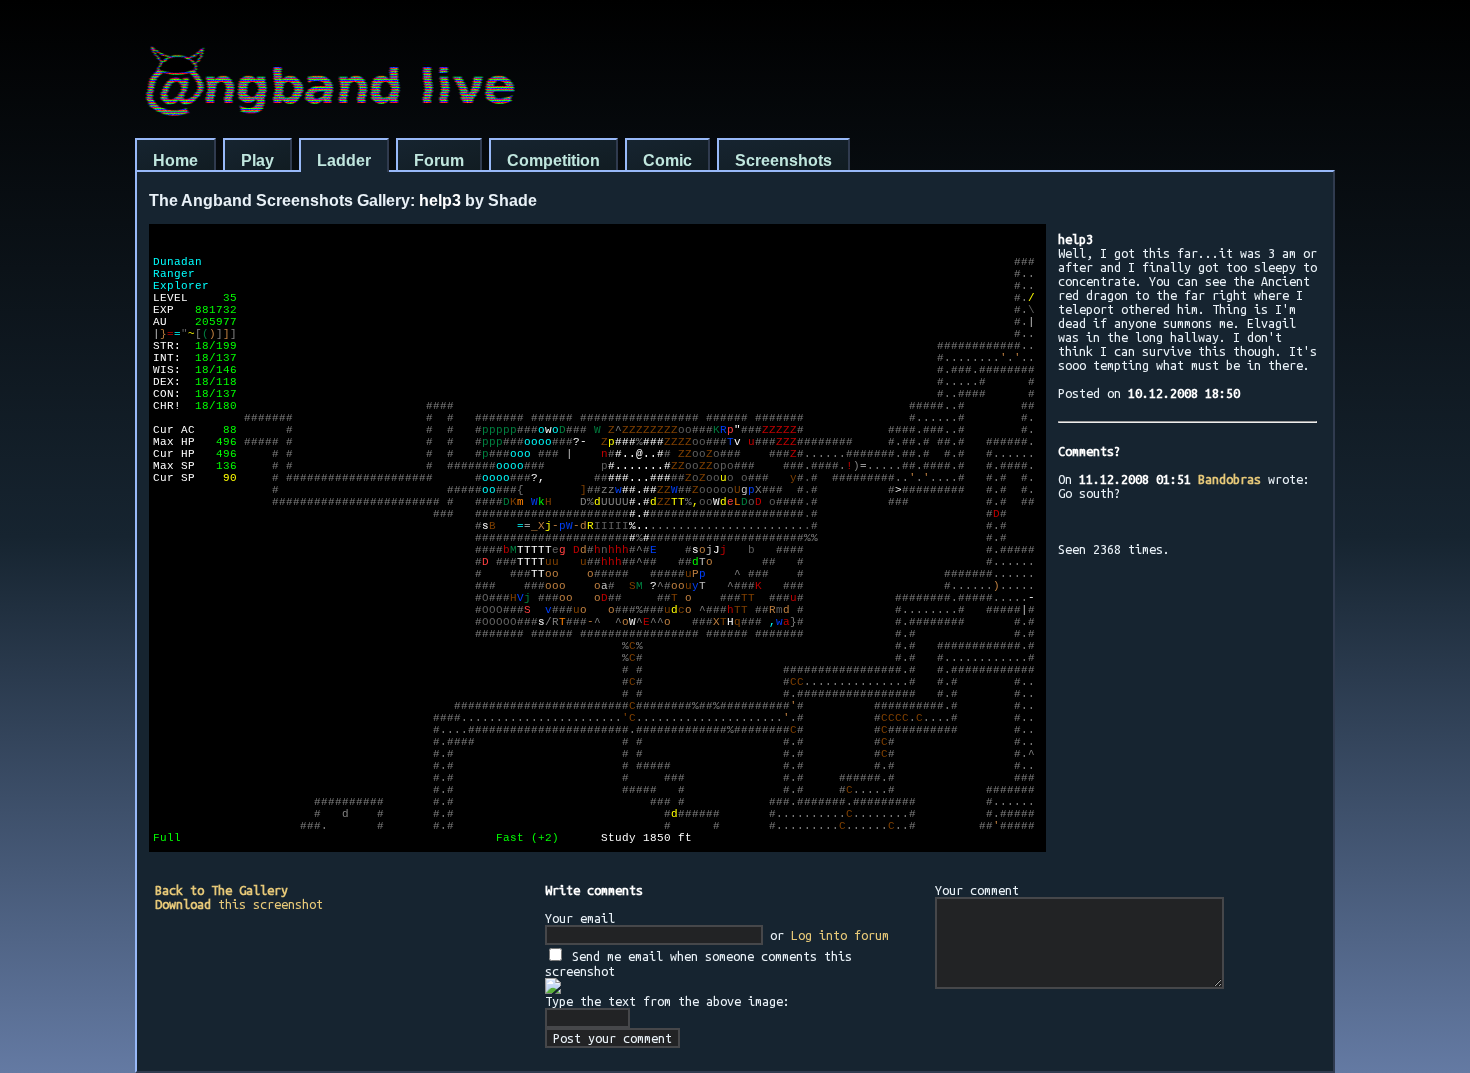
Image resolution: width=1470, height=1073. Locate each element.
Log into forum (840, 935)
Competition (553, 160)
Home (175, 160)
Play (257, 160)
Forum (439, 160)
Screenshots (783, 160)
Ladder (344, 160)
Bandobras (1229, 479)
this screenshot (239, 904)
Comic (667, 160)
